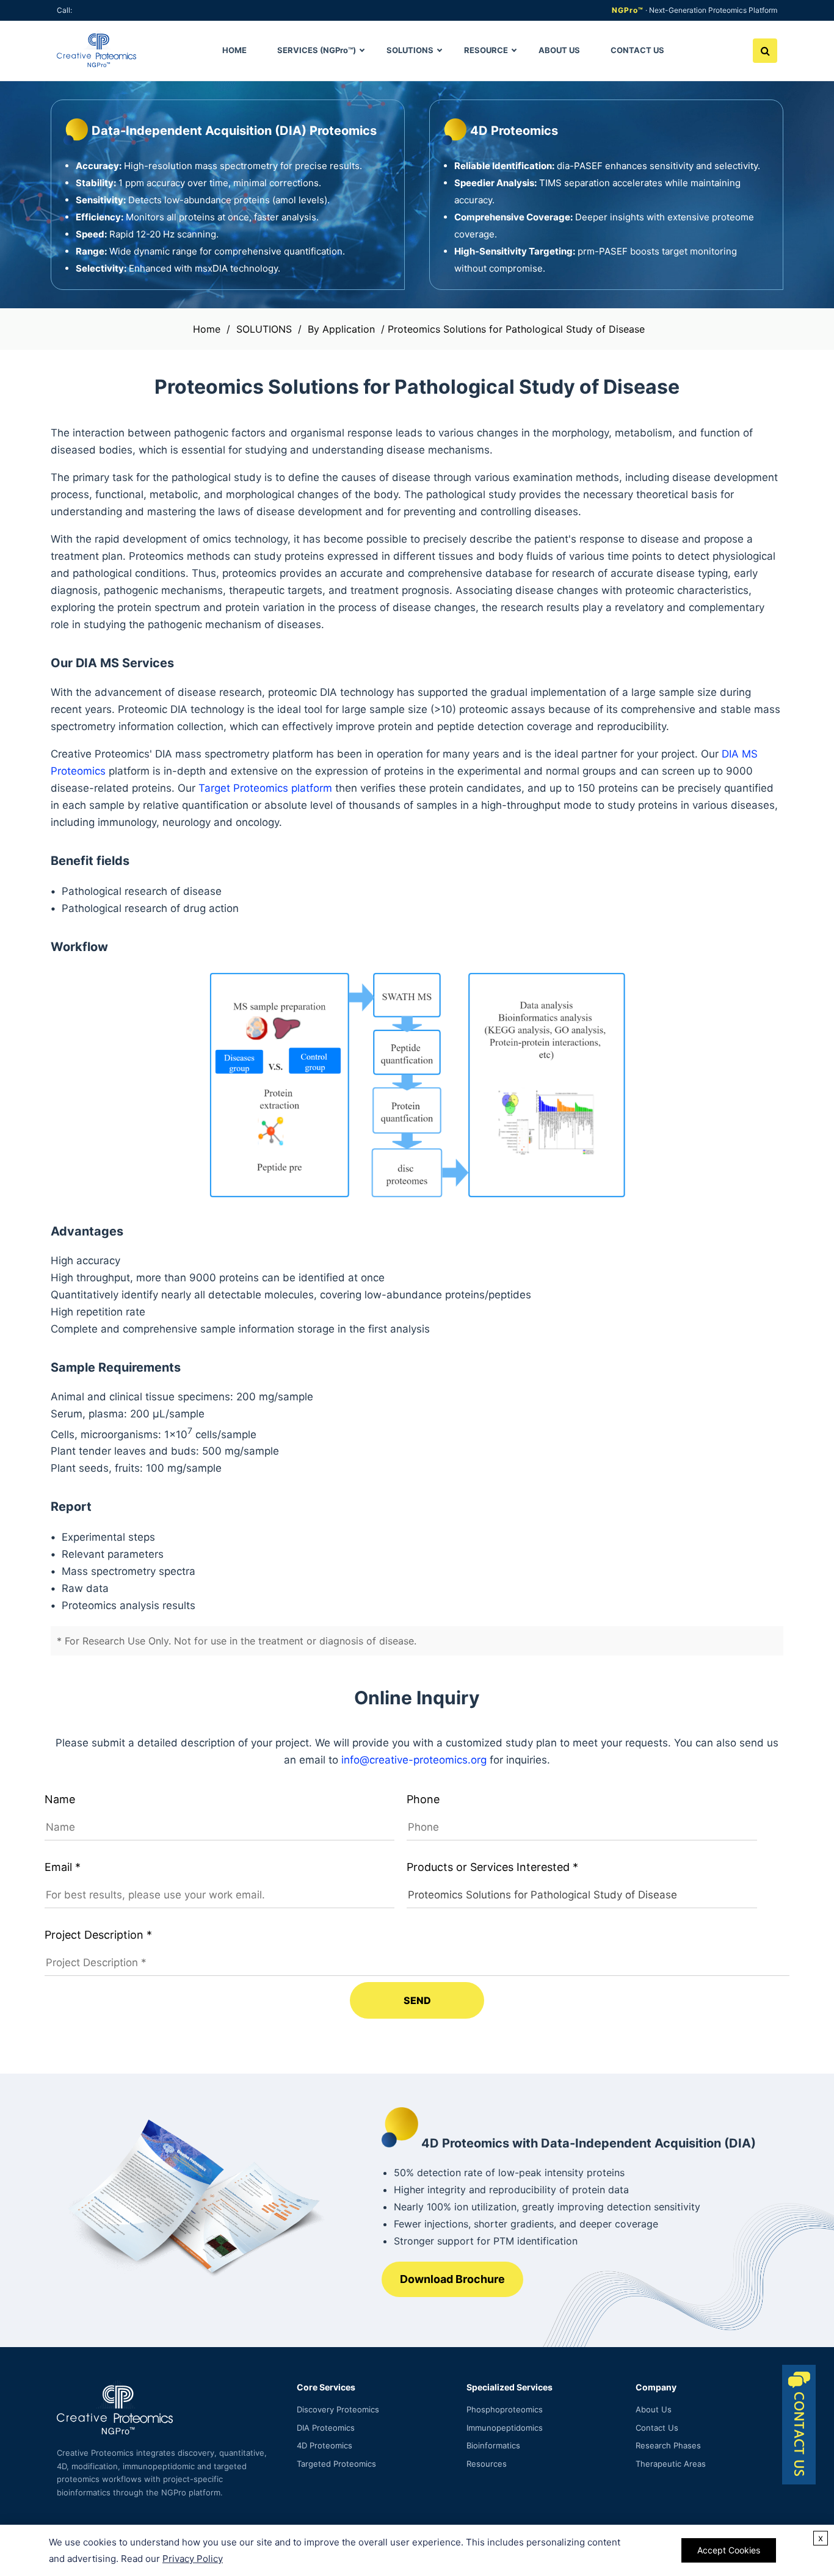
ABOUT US (559, 50)
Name (60, 1799)
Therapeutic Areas (671, 2464)
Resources (487, 2464)
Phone (423, 1799)
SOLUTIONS (410, 50)
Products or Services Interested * (492, 1867)
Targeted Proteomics (336, 2464)
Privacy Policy (193, 2559)
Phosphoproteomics (505, 2409)
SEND (417, 2000)
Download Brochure (452, 2279)
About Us (654, 2409)
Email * (63, 1867)
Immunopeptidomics (505, 2428)
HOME (234, 50)
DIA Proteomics (326, 2428)
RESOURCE (486, 50)
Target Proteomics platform (265, 788)
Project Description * (98, 1935)
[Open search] (765, 51)
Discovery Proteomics (338, 2409)
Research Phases (668, 2445)
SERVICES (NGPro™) (317, 50)
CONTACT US (637, 50)
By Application (341, 329)
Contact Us (657, 2428)
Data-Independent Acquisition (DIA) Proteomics (234, 131)
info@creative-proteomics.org (414, 1760)
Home (207, 329)
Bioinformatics (493, 2445)
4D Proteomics (514, 131)
